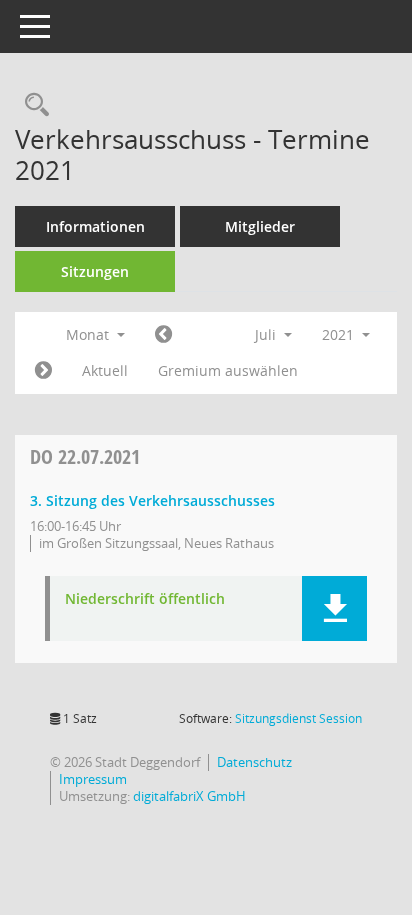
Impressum (93, 779)
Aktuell (105, 370)
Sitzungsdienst (298, 718)
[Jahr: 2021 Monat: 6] (163, 335)
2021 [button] (340, 334)
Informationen (95, 226)
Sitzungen (95, 271)
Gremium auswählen (228, 370)
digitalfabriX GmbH (189, 796)
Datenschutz (254, 762)
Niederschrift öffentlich (145, 599)
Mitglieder (260, 226)
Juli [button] (267, 334)
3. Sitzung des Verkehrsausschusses (152, 500)
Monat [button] (89, 334)
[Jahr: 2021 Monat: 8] (43, 371)
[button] (334, 608)
